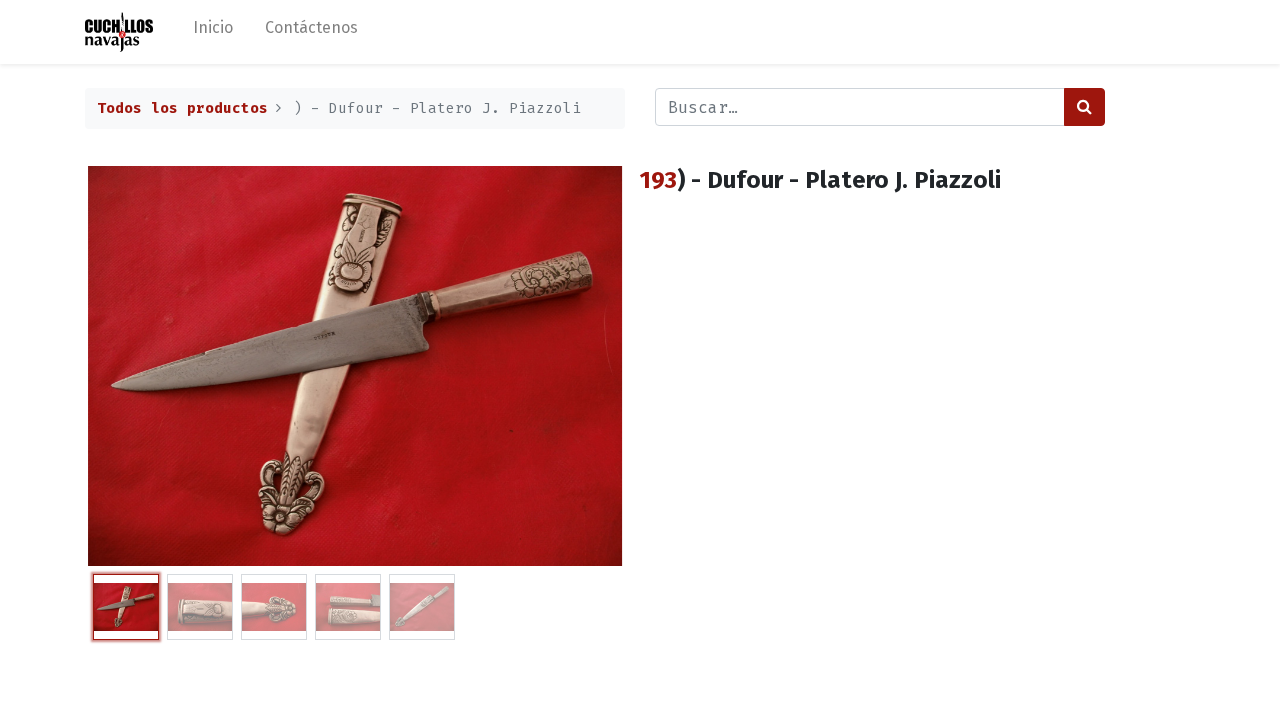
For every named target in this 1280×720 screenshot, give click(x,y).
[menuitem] (213, 32)
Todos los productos (182, 108)
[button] (125, 366)
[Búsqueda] (1084, 107)
